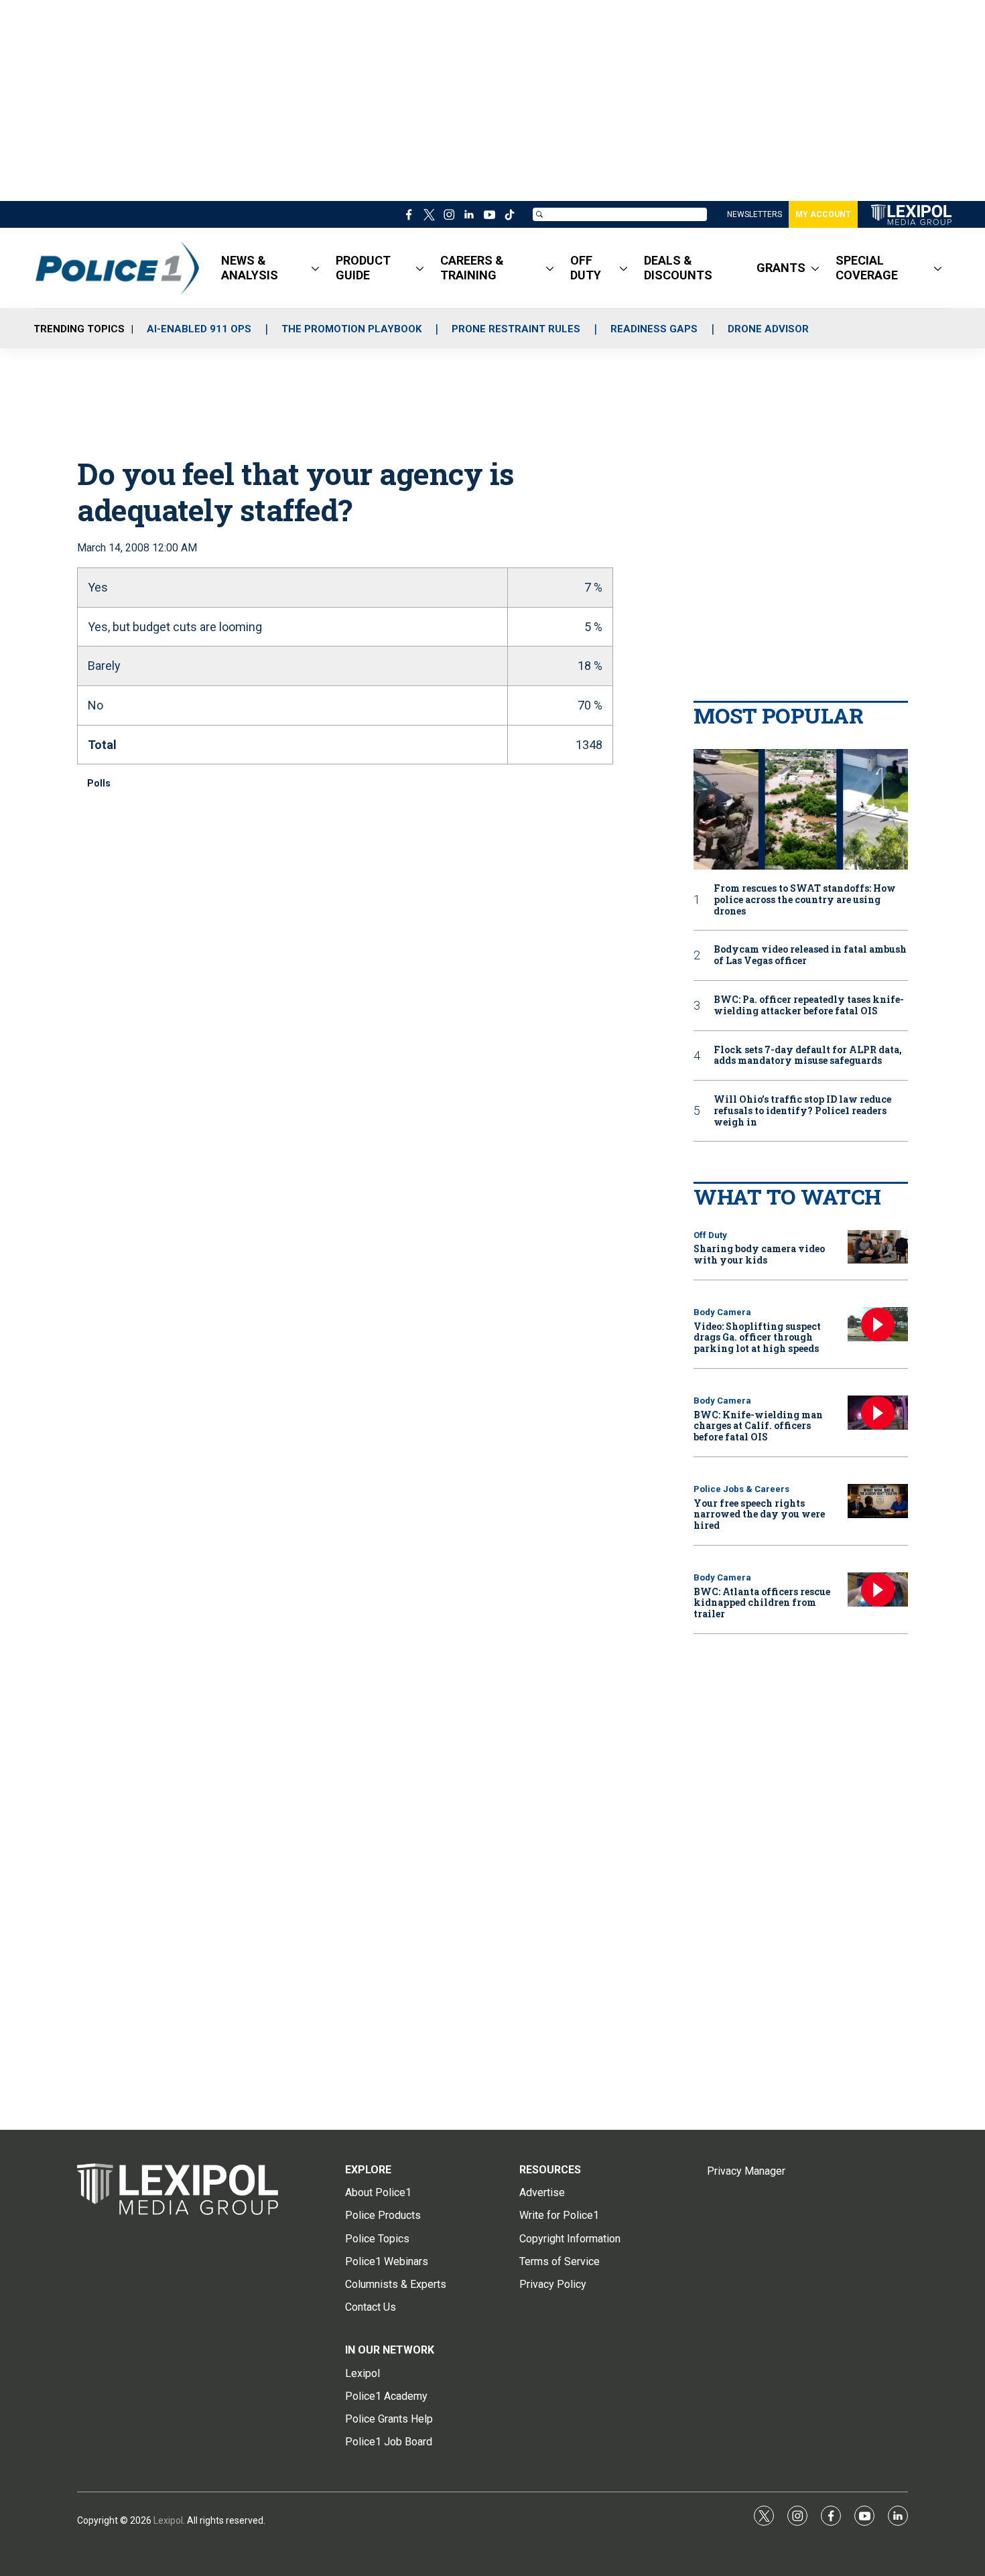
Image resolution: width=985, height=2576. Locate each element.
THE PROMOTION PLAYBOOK (351, 329)
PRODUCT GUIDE (363, 268)
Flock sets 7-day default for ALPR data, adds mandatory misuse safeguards (808, 1056)
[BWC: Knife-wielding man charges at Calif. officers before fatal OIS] (878, 1413)
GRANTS (781, 268)
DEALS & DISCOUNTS (678, 268)
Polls (99, 783)
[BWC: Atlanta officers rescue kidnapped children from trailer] (878, 1589)
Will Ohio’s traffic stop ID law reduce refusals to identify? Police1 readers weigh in (802, 1111)
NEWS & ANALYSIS (250, 268)
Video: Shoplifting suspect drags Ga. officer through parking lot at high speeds (757, 1338)
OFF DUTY (586, 268)
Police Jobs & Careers (741, 1489)
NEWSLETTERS (754, 214)
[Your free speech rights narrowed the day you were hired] (878, 1501)
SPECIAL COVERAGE (867, 268)
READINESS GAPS (654, 329)
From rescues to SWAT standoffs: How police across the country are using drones (805, 900)
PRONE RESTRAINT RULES (516, 329)
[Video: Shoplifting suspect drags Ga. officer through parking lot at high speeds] (878, 1324)
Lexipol (168, 2520)
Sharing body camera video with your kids (759, 1254)
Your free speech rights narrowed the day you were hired (759, 1514)
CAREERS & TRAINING (472, 268)
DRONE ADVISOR (768, 329)
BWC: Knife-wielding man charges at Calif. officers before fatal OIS (758, 1426)
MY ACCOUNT (823, 214)
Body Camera (722, 1312)
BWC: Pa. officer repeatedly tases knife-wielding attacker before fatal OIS (809, 1006)
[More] (315, 268)
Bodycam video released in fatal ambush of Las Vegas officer (810, 955)
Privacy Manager (746, 2171)
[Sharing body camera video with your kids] (878, 1247)
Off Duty (710, 1235)
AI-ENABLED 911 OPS (199, 329)
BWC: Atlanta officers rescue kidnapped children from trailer (762, 1603)
